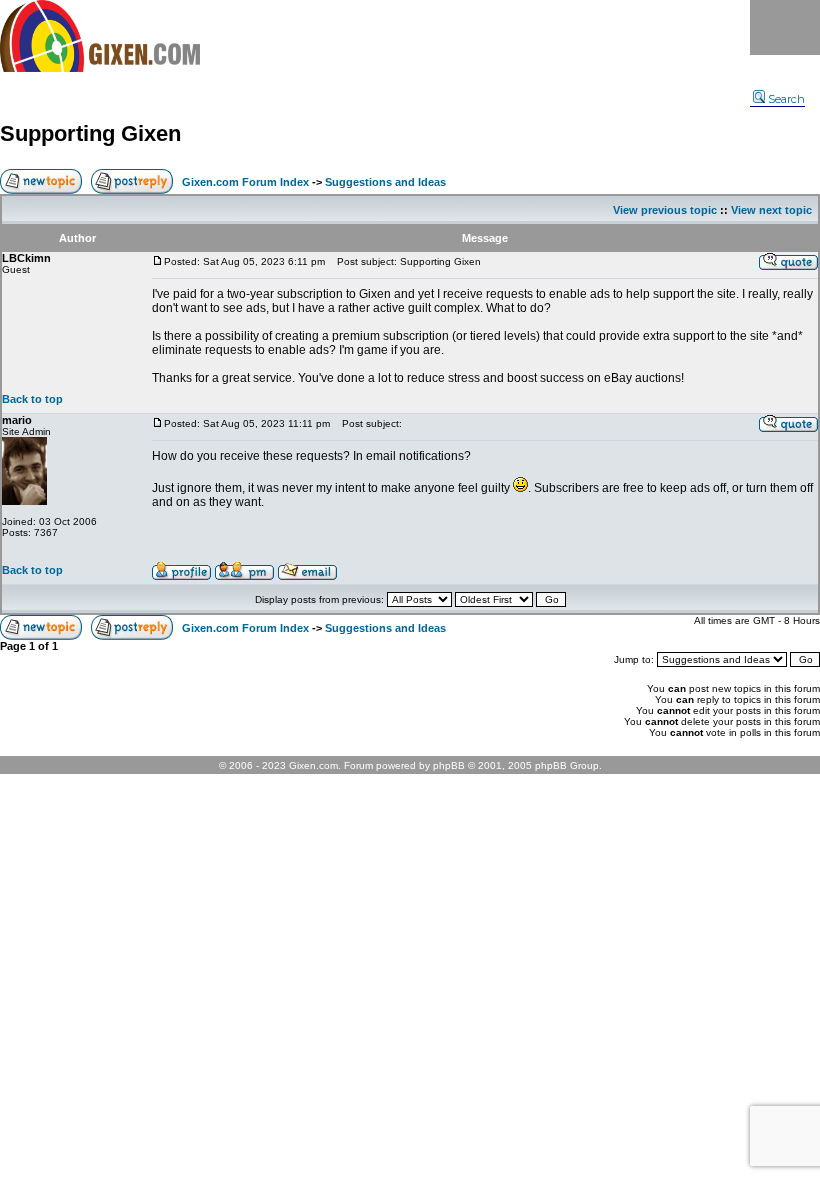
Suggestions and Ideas (385, 182)
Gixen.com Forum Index (245, 182)
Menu (785, 27)
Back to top (32, 399)
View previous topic (665, 210)
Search (786, 99)
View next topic (771, 210)
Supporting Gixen (90, 133)
